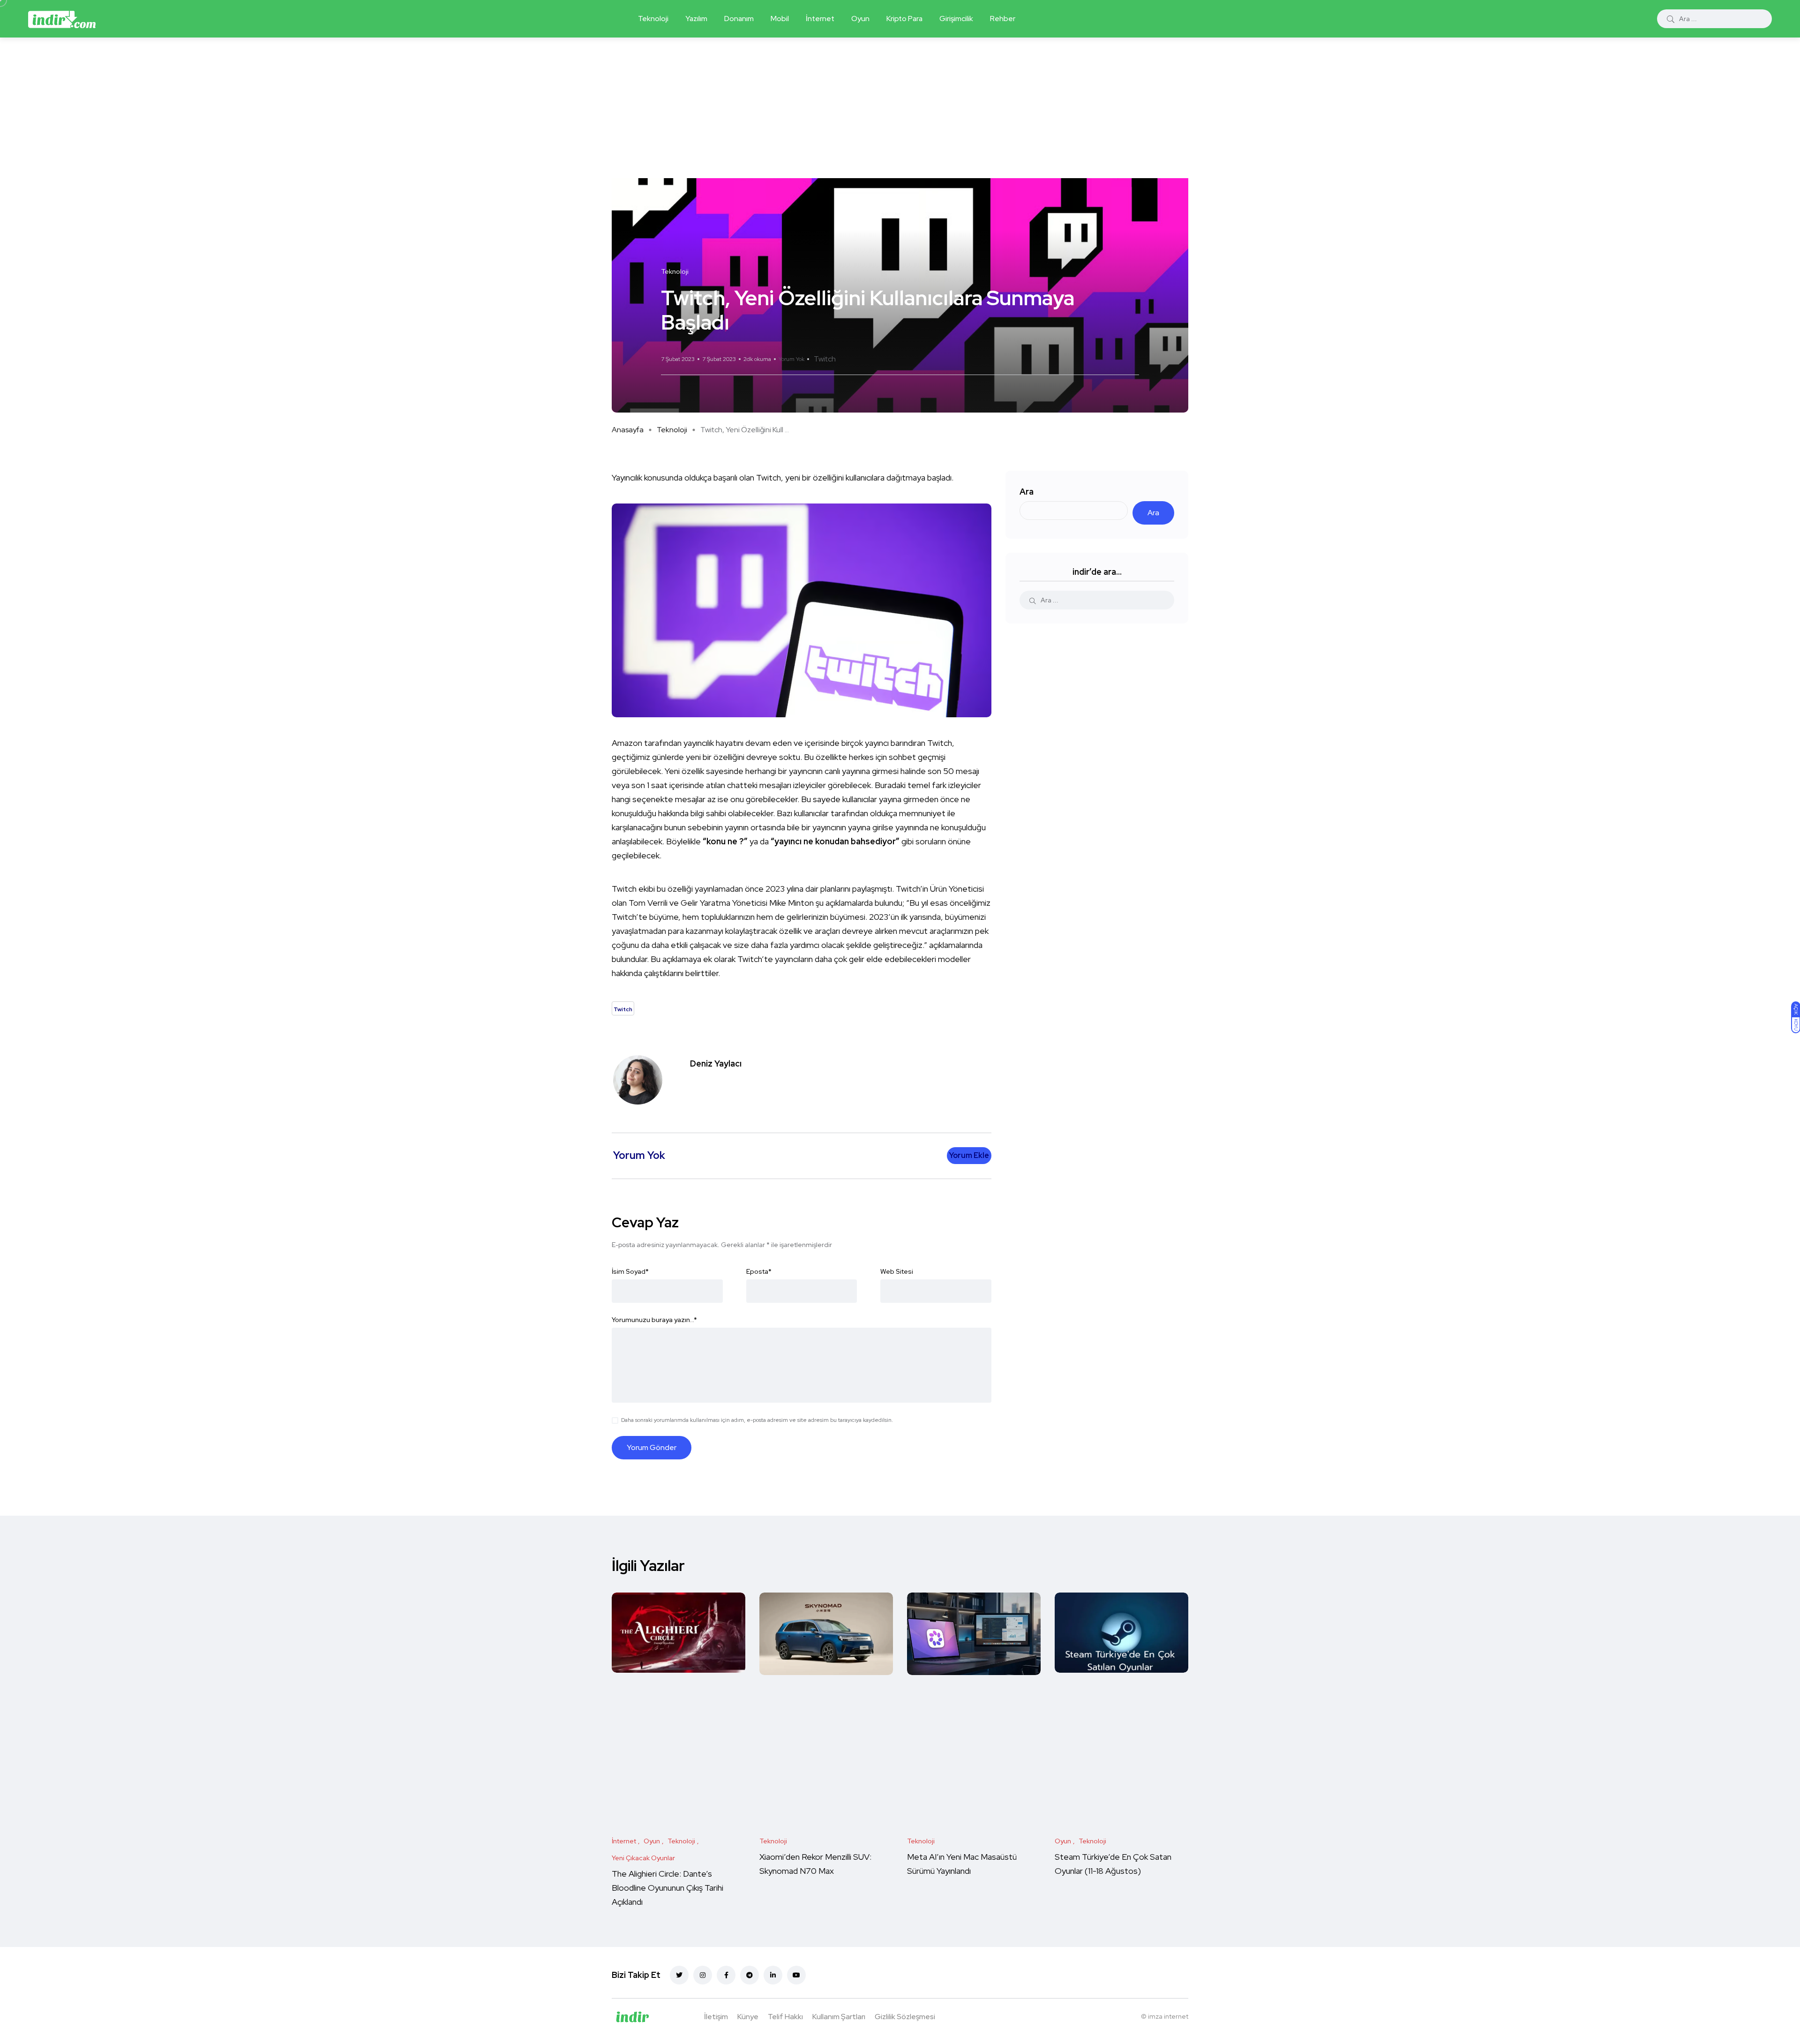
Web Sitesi (897, 1271)
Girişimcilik (956, 19)
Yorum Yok (791, 359)
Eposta (759, 1271)
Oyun (860, 19)
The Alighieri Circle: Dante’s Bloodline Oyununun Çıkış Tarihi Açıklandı (667, 1888)
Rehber (1003, 19)
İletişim (716, 2017)
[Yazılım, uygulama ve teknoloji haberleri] (62, 19)
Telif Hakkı (785, 2017)
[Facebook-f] (726, 1975)
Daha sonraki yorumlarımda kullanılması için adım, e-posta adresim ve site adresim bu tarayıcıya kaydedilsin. (757, 1420)
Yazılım (696, 19)
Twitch (825, 359)
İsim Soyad (630, 1271)
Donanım (739, 19)
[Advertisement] (900, 108)
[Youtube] (796, 1975)
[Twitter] (679, 1975)
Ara (1027, 492)
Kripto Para (904, 19)
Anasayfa (628, 430)
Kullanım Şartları (839, 2017)
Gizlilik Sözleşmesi (905, 2017)
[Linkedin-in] (773, 1975)
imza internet (1168, 2016)
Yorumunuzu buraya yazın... (654, 1320)
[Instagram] (703, 1975)
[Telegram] (750, 1975)
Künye (748, 2017)
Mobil (780, 19)
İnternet (820, 19)
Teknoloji (653, 19)
